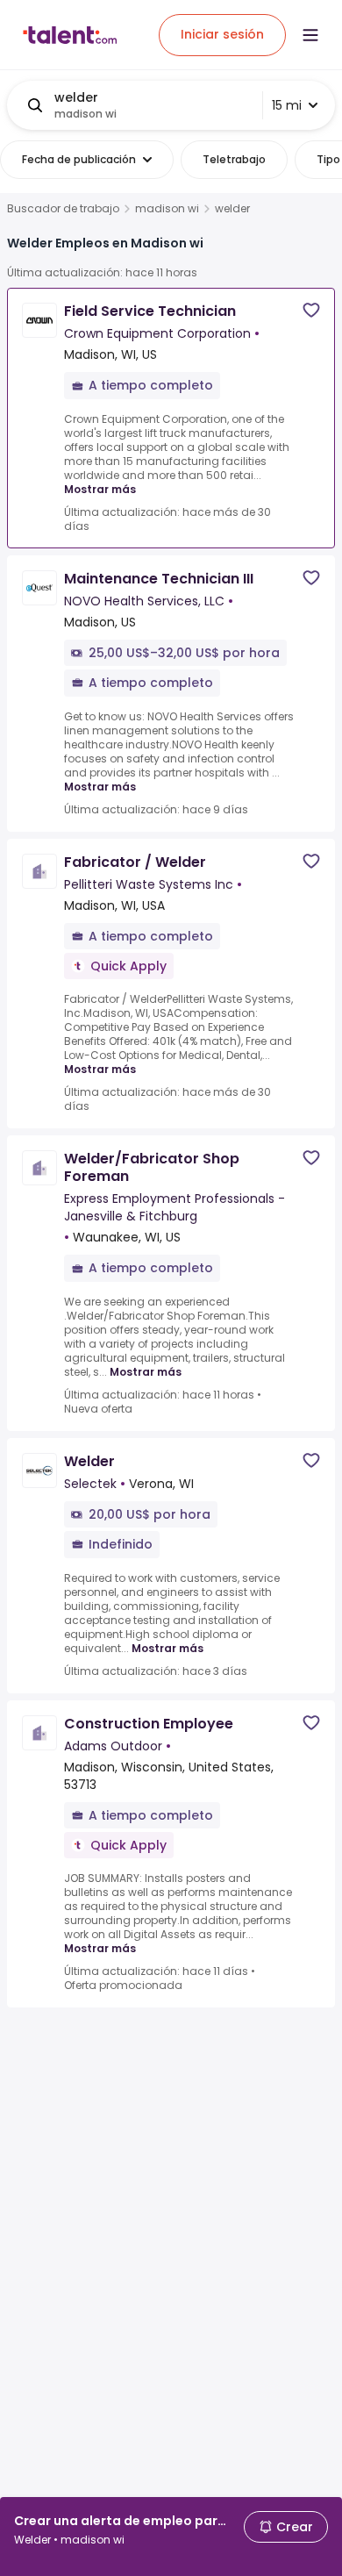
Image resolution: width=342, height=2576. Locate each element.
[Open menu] (310, 35)
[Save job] (311, 310)
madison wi (167, 209)
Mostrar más (100, 489)
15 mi (287, 105)
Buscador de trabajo (63, 209)
